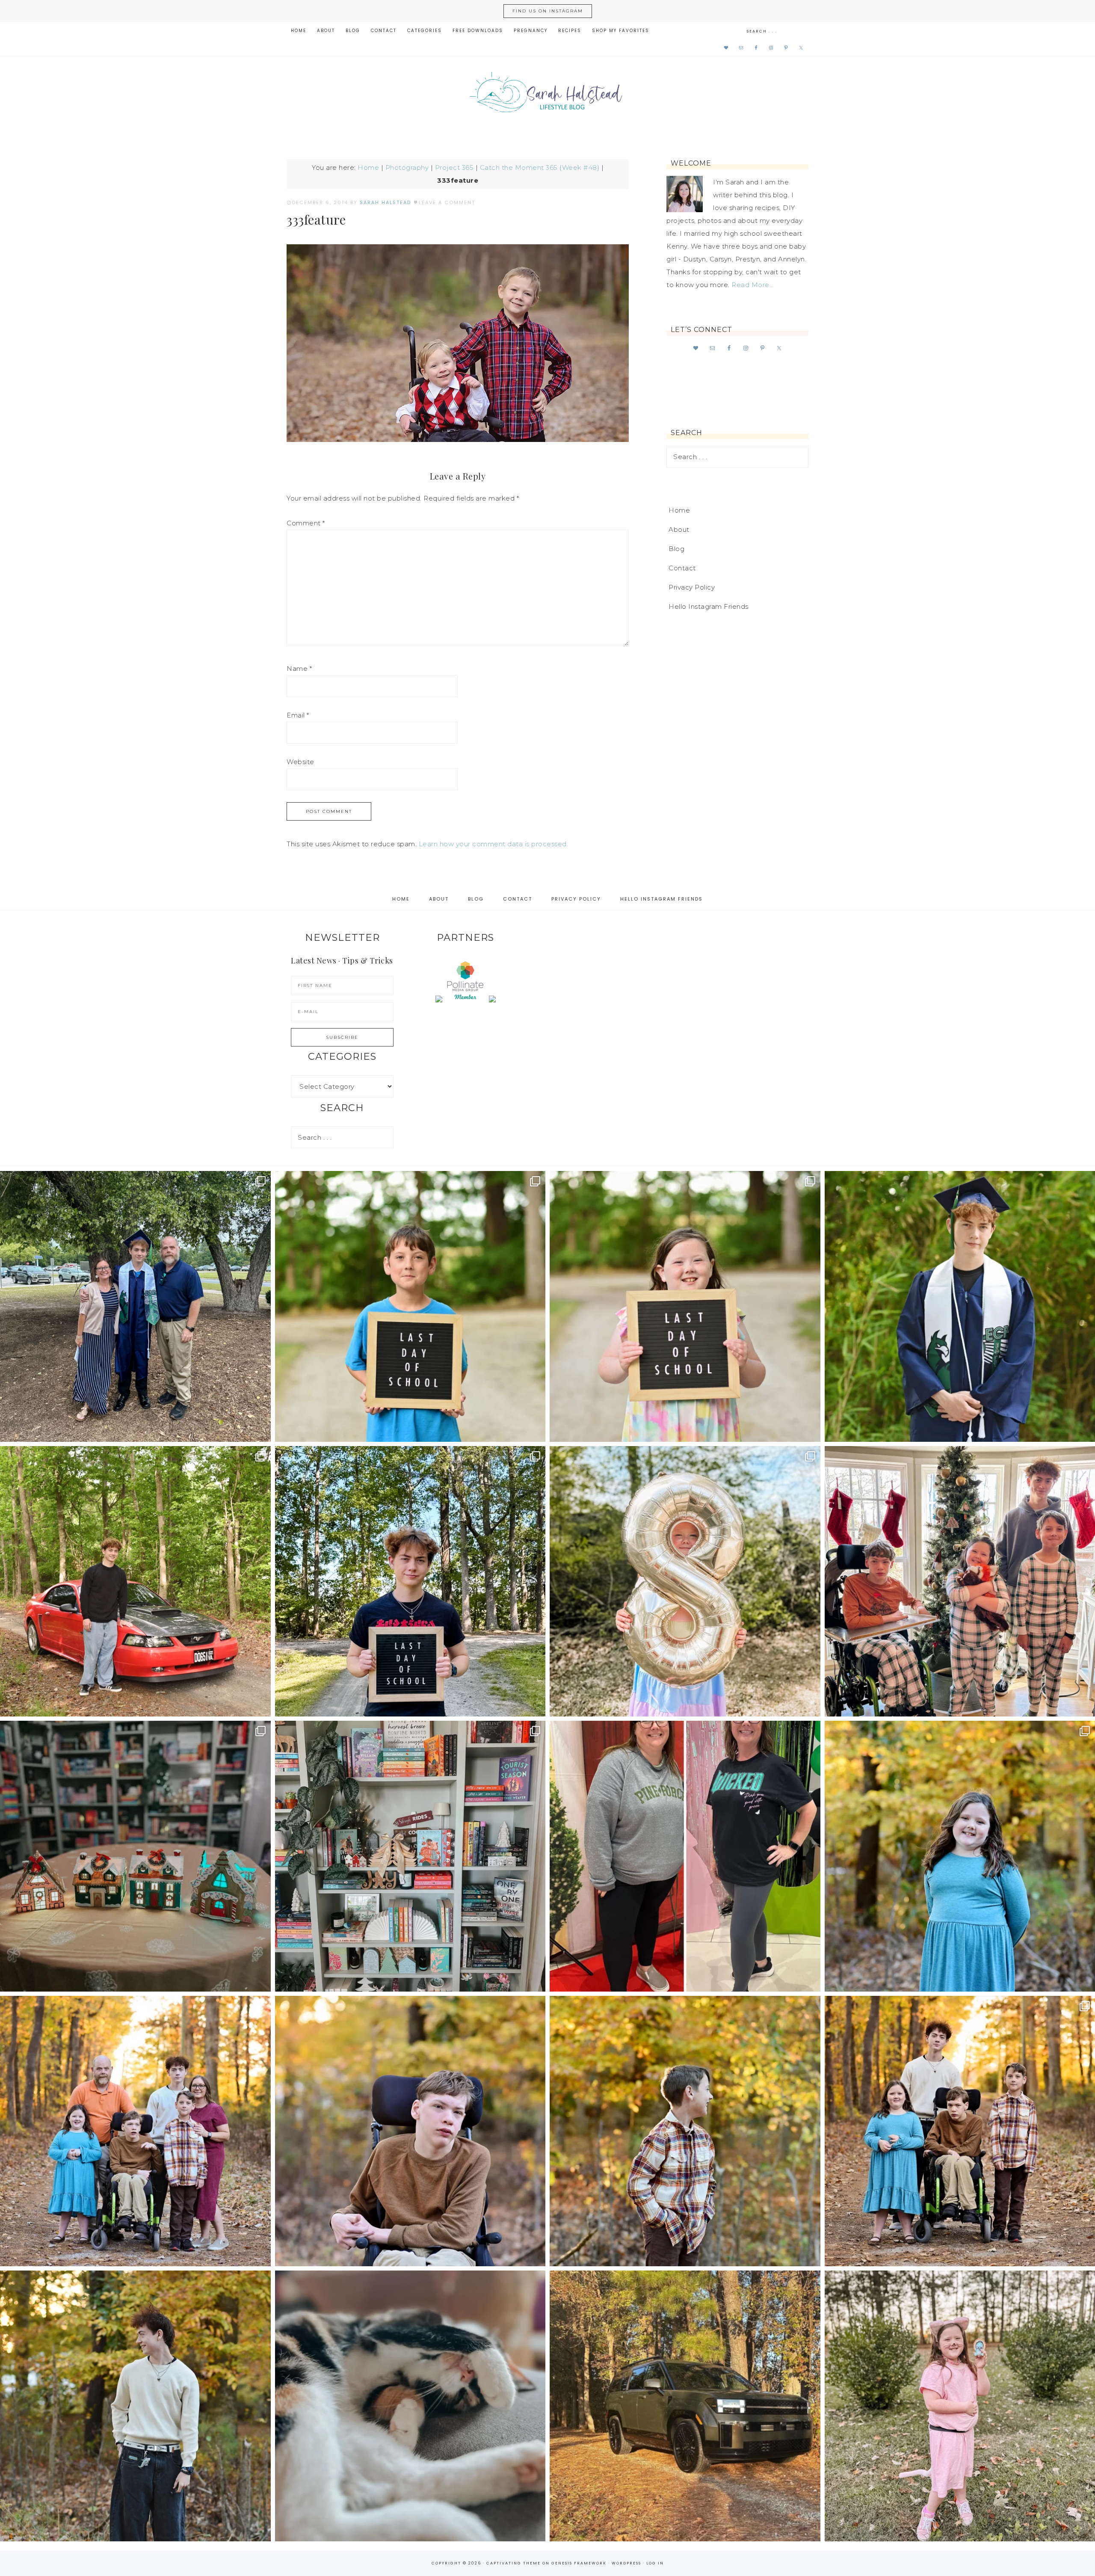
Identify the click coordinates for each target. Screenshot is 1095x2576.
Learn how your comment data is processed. (494, 844)
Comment (306, 523)
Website (300, 762)
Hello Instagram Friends (709, 606)
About (679, 529)
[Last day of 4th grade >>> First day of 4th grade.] (410, 1306)
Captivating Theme (513, 2563)
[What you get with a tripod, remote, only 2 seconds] (135, 2131)
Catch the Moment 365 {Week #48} (540, 167)
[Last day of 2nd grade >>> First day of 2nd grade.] (685, 1306)
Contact (682, 568)
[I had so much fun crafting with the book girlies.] (135, 1856)
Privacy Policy (692, 587)
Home (368, 167)
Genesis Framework (579, 2563)
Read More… (752, 285)
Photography (407, 167)
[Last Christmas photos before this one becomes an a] (135, 2406)
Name (299, 668)
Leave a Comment (447, 202)
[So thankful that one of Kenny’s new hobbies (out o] (685, 2406)
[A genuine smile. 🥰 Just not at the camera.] (685, 2131)
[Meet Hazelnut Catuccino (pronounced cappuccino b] (410, 2406)
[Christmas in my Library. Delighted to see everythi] (410, 1856)
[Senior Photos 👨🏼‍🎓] (135, 1581)
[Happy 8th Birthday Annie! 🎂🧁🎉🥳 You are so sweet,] (685, 1581)
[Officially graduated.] (135, 1306)
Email (298, 715)
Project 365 (454, 167)
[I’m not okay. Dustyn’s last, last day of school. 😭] (410, 1581)
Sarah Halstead (547, 95)
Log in (655, 2563)
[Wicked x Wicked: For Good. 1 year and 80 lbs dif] (685, 1856)
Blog (676, 549)
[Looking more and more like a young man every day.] (410, 2131)
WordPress (626, 2563)
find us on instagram (548, 11)
